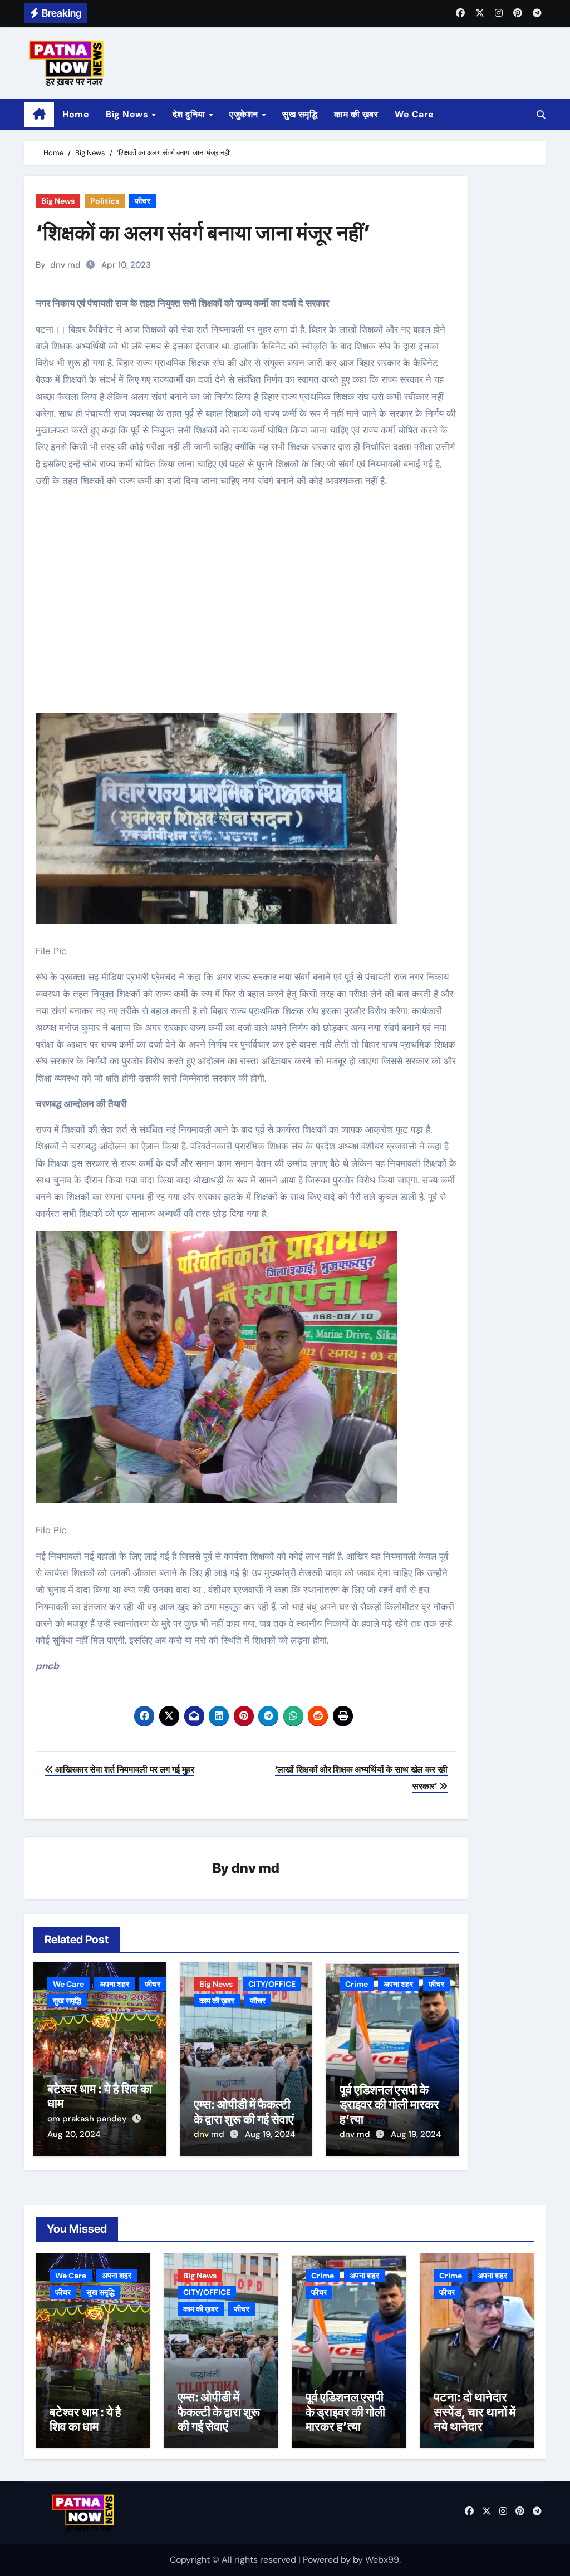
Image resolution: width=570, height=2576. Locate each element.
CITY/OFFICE (272, 1984)
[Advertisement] (248, 610)
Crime (357, 1984)
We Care (414, 114)
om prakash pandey (88, 2119)
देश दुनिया (190, 114)
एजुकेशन (245, 114)
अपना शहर (114, 1984)
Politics (105, 201)
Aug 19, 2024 (270, 2134)
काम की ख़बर (356, 114)
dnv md (65, 265)
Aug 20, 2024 (74, 2134)
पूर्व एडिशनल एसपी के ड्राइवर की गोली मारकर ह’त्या (389, 2104)
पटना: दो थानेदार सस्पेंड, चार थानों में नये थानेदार (475, 2412)
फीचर (142, 201)
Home (76, 114)
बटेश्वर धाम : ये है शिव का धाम (85, 2419)
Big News (128, 114)
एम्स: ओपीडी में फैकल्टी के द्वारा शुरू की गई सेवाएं (244, 2111)
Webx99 (382, 2560)
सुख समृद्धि (300, 114)
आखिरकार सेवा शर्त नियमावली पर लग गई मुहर (124, 1770)
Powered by (328, 2560)
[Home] (39, 115)
